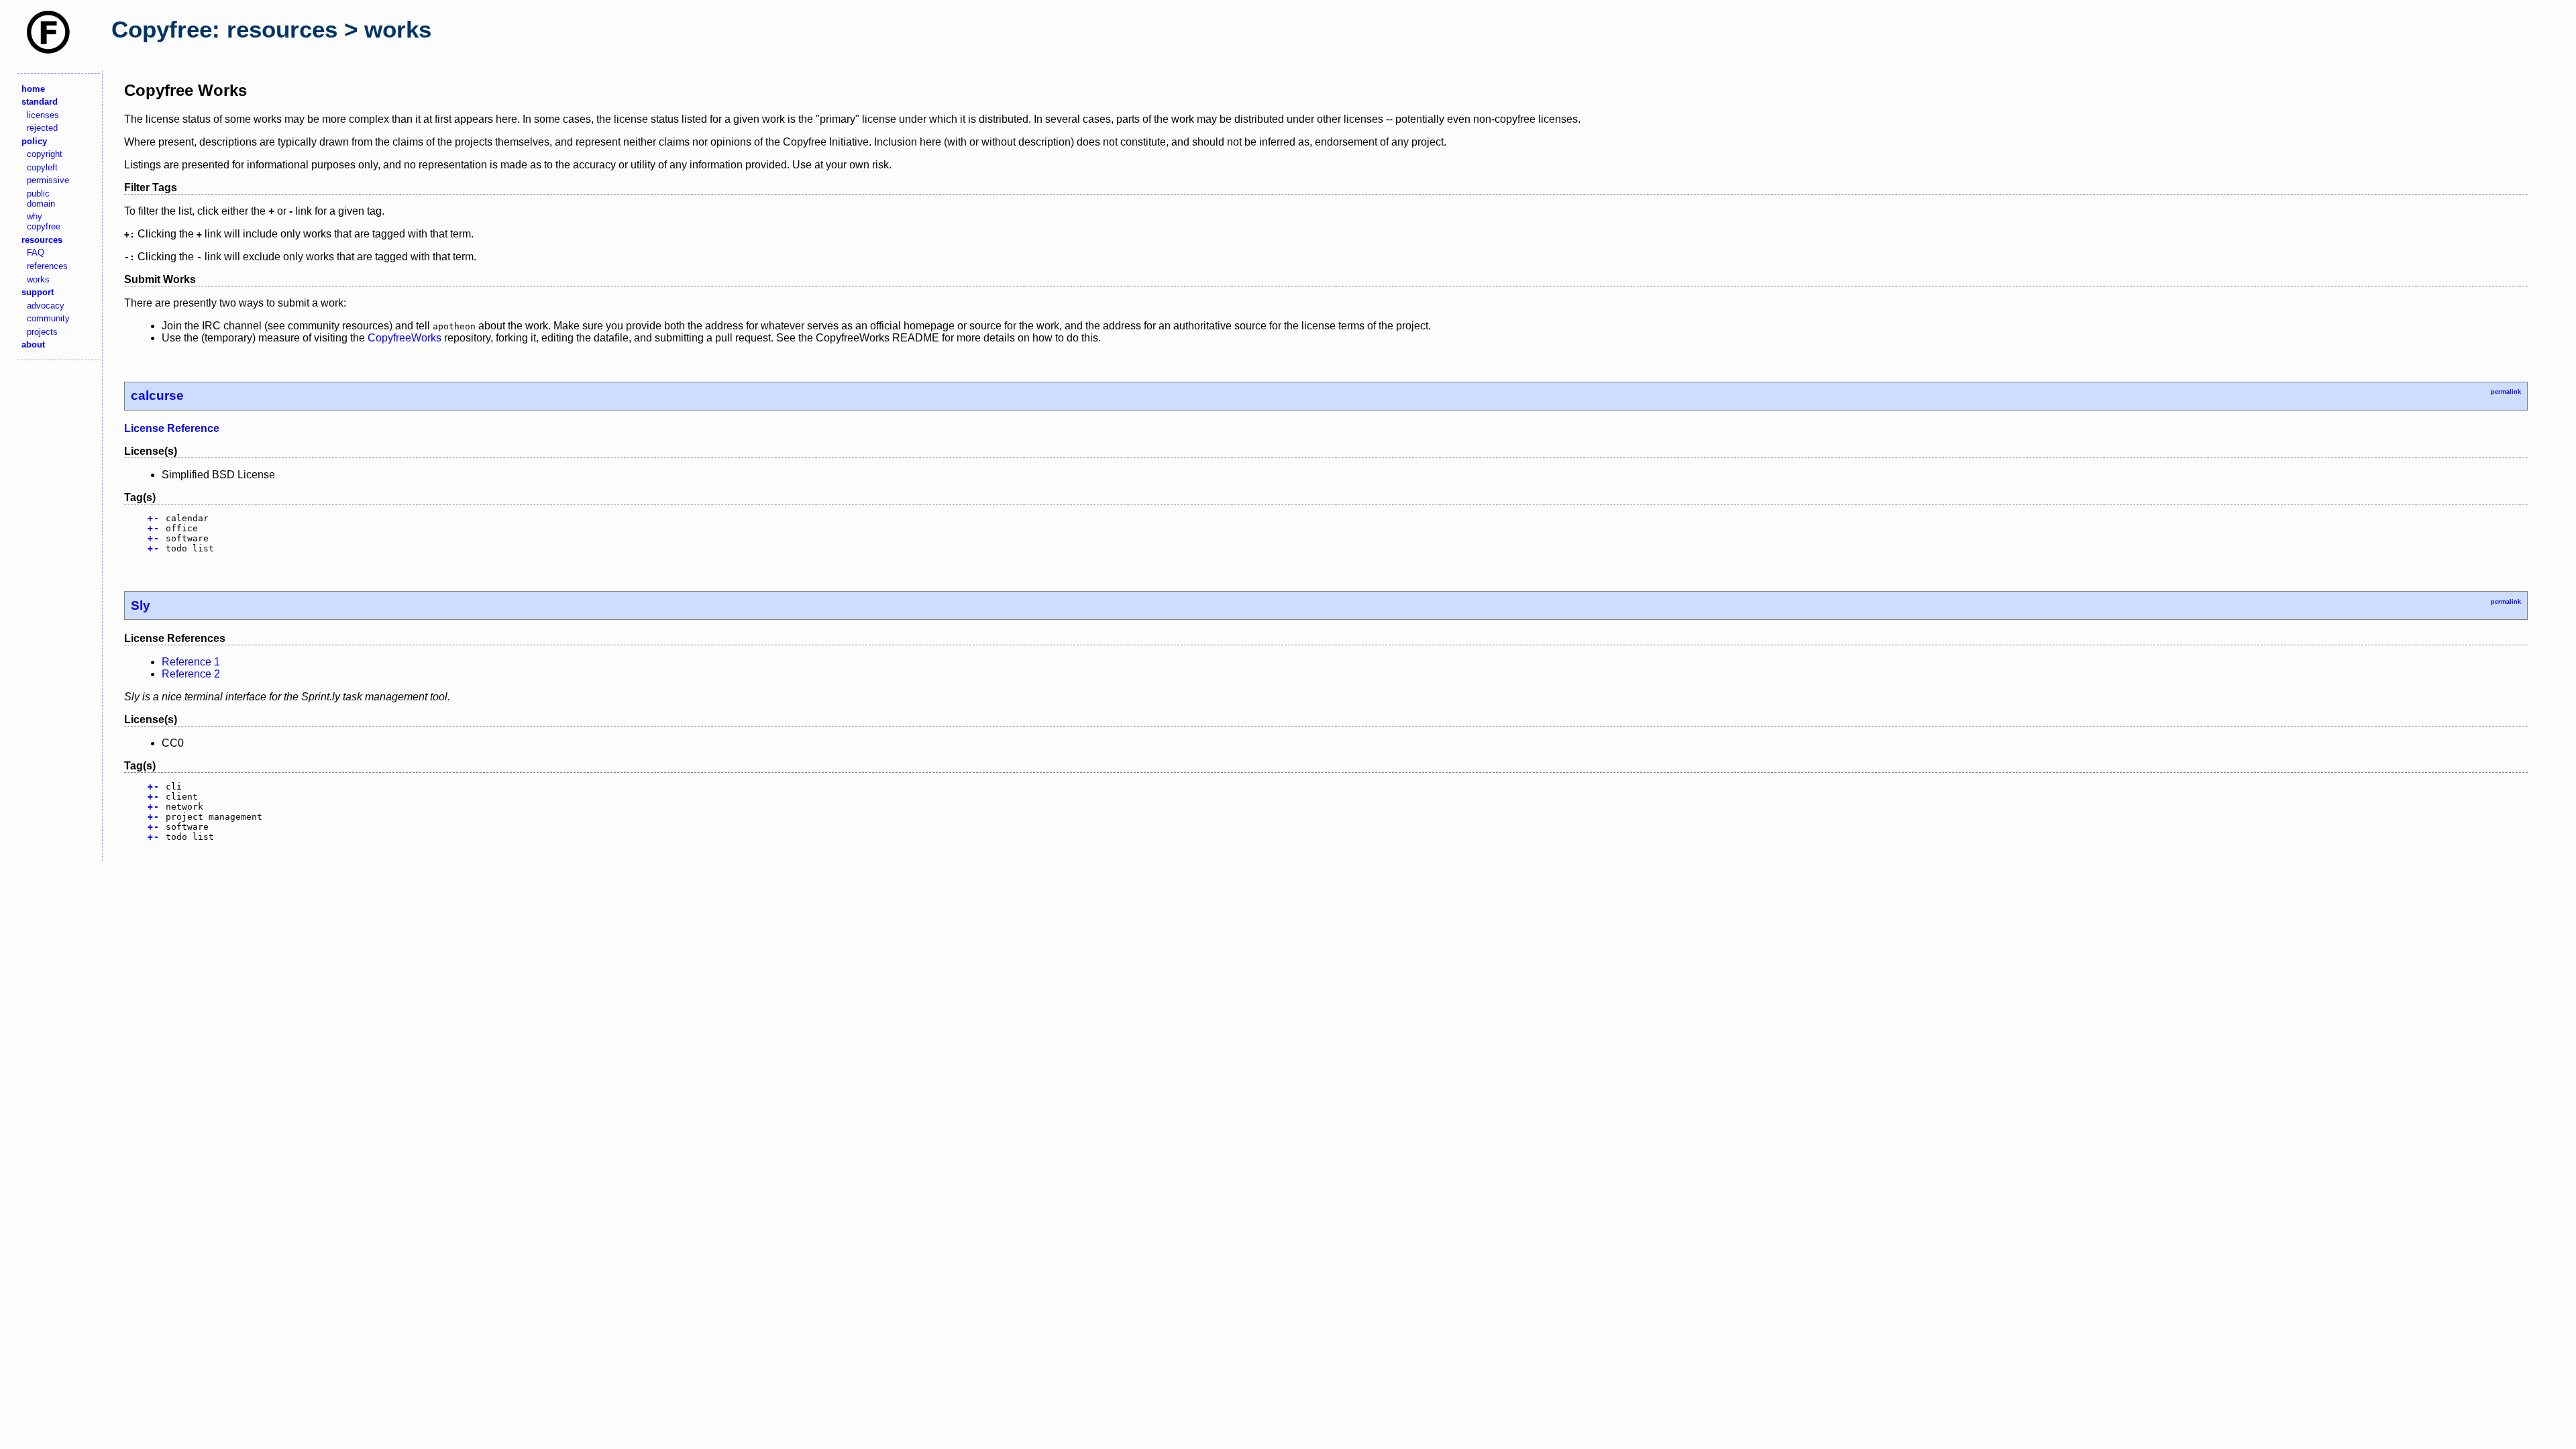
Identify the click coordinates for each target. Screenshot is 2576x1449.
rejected (42, 128)
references (47, 266)
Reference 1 (191, 662)
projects (42, 332)
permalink (2506, 392)
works (38, 279)
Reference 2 (191, 674)
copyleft (42, 167)
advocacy (46, 306)
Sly (141, 605)
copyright (45, 154)
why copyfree (44, 221)
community (48, 318)
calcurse (157, 395)
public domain (41, 199)
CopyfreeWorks (405, 338)
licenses (43, 115)
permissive (48, 180)
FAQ (36, 253)
